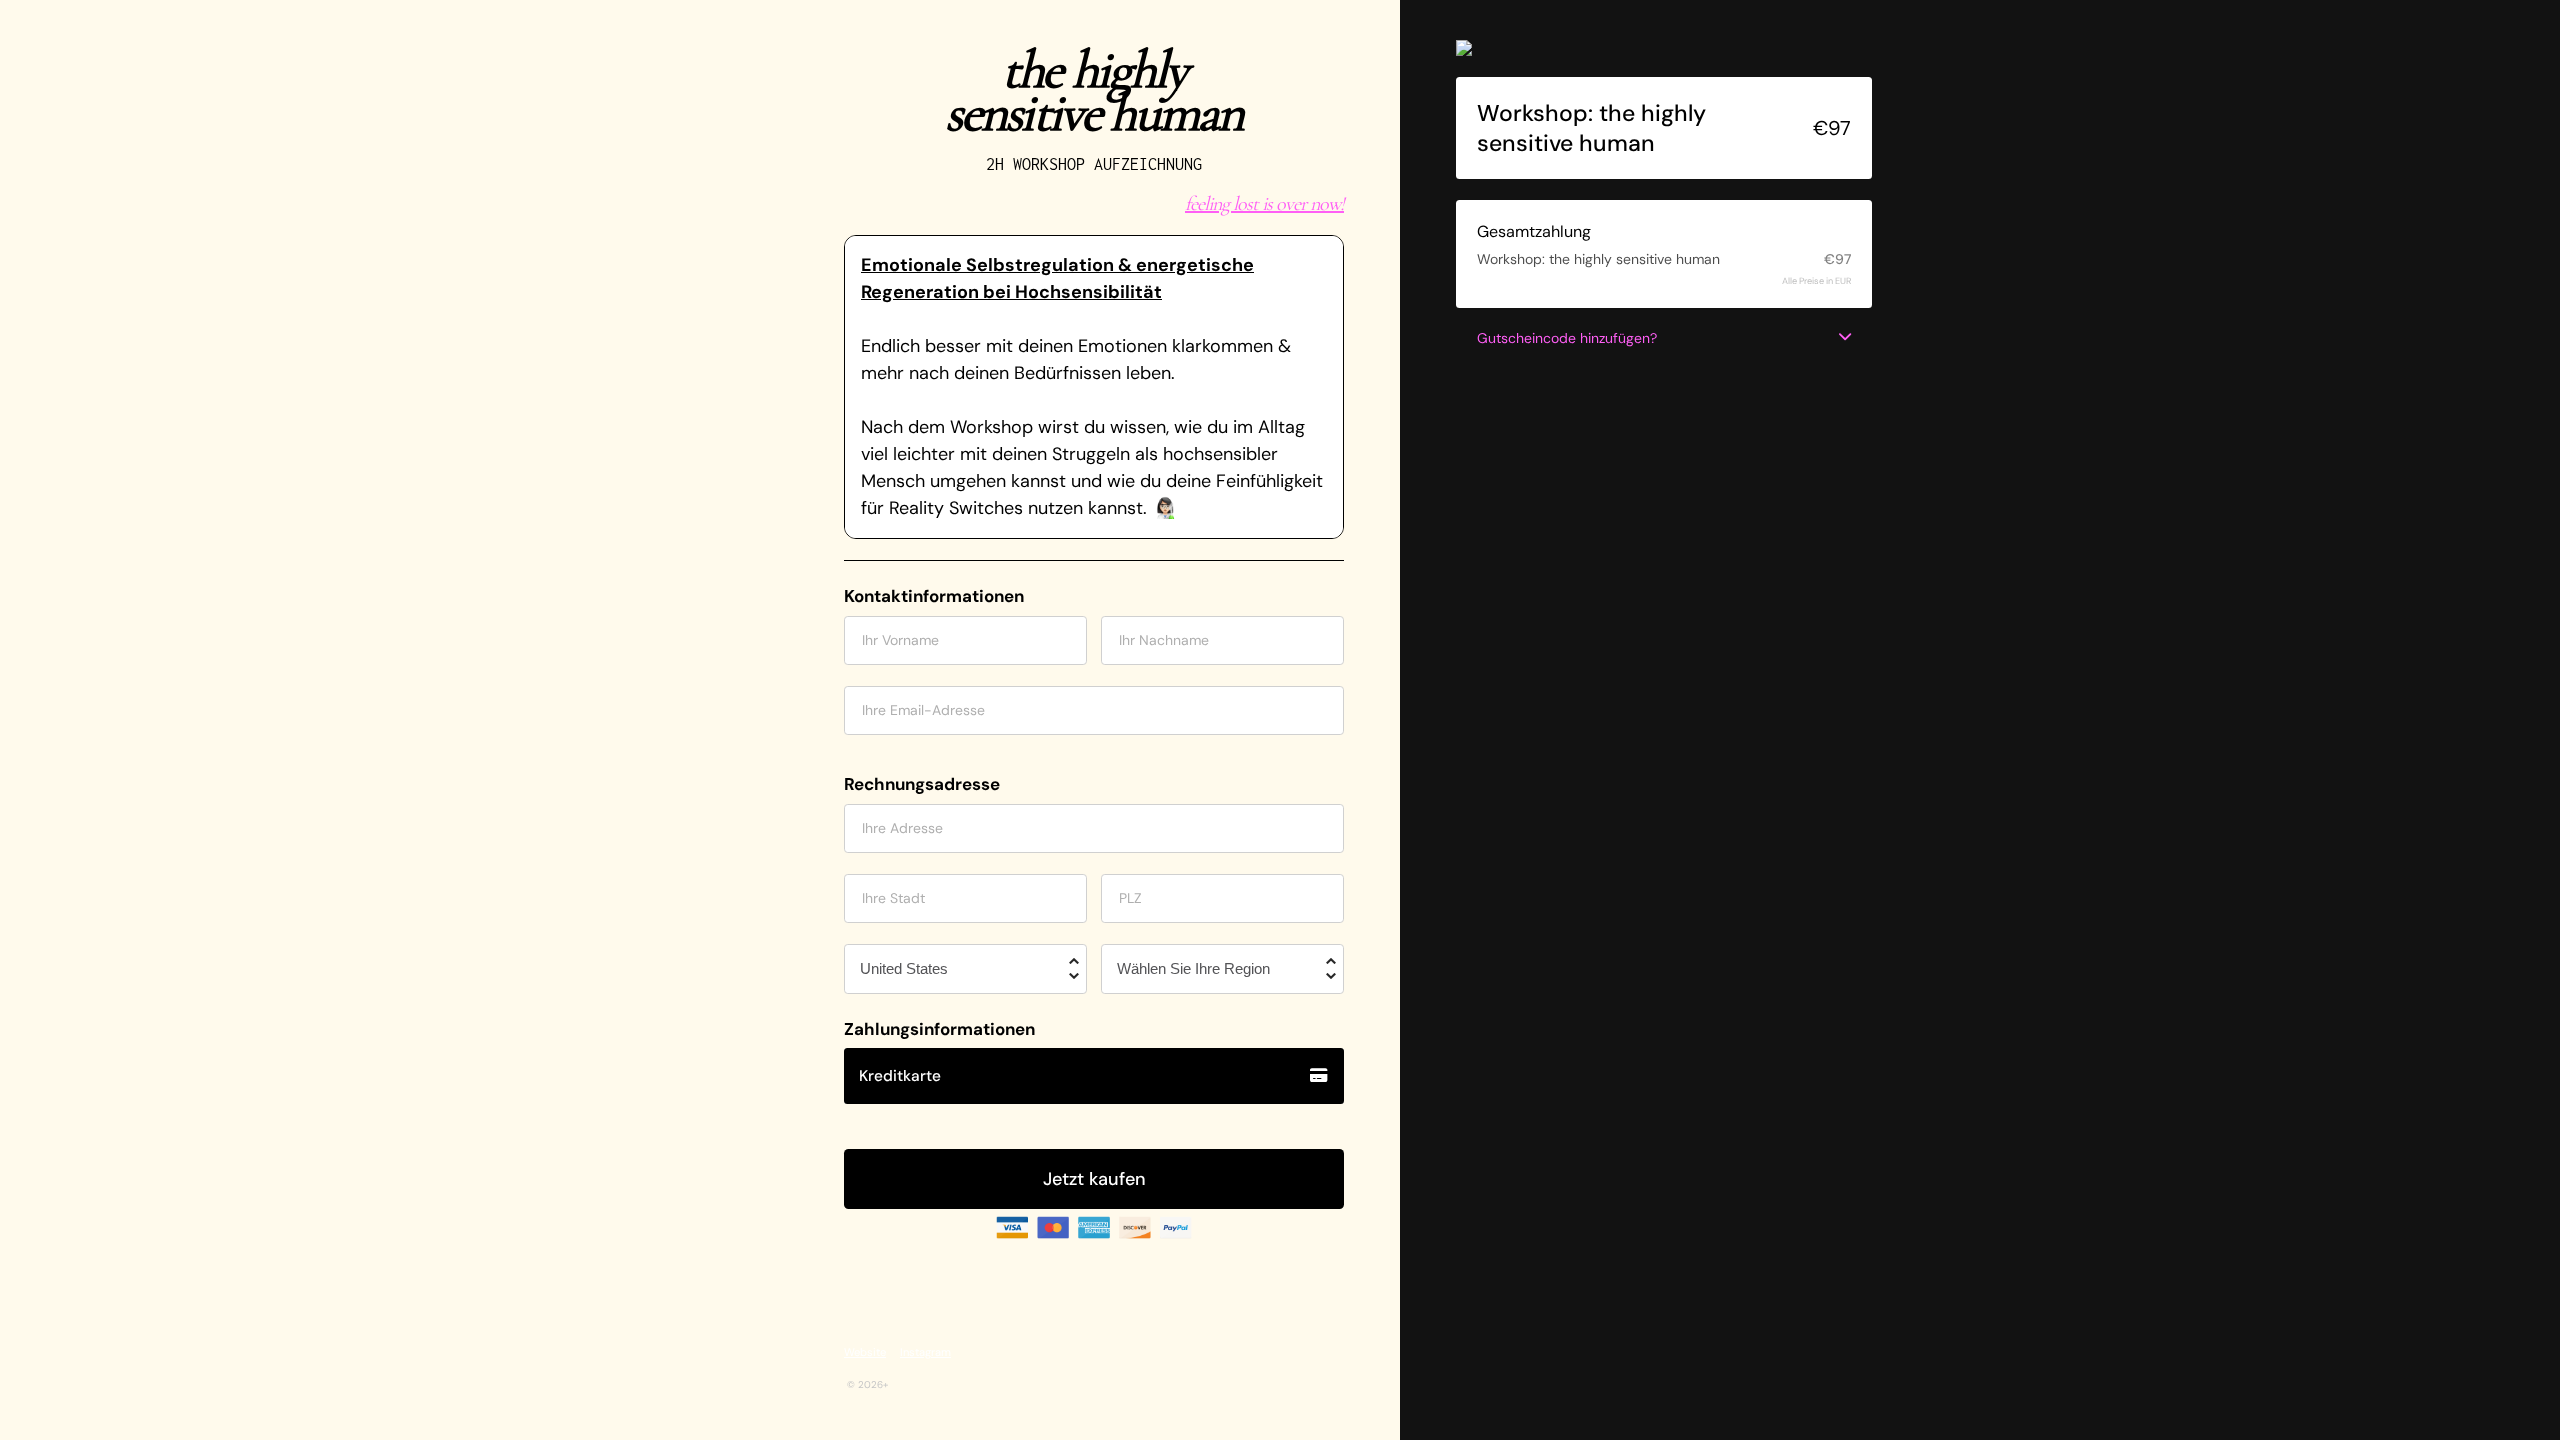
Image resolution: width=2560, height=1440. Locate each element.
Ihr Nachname (1164, 640)
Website (865, 1352)
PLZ (1130, 898)
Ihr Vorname (900, 640)
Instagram (925, 1352)
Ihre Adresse (902, 828)
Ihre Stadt (893, 898)
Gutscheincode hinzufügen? (1567, 338)
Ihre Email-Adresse (923, 710)
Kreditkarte (900, 1076)
